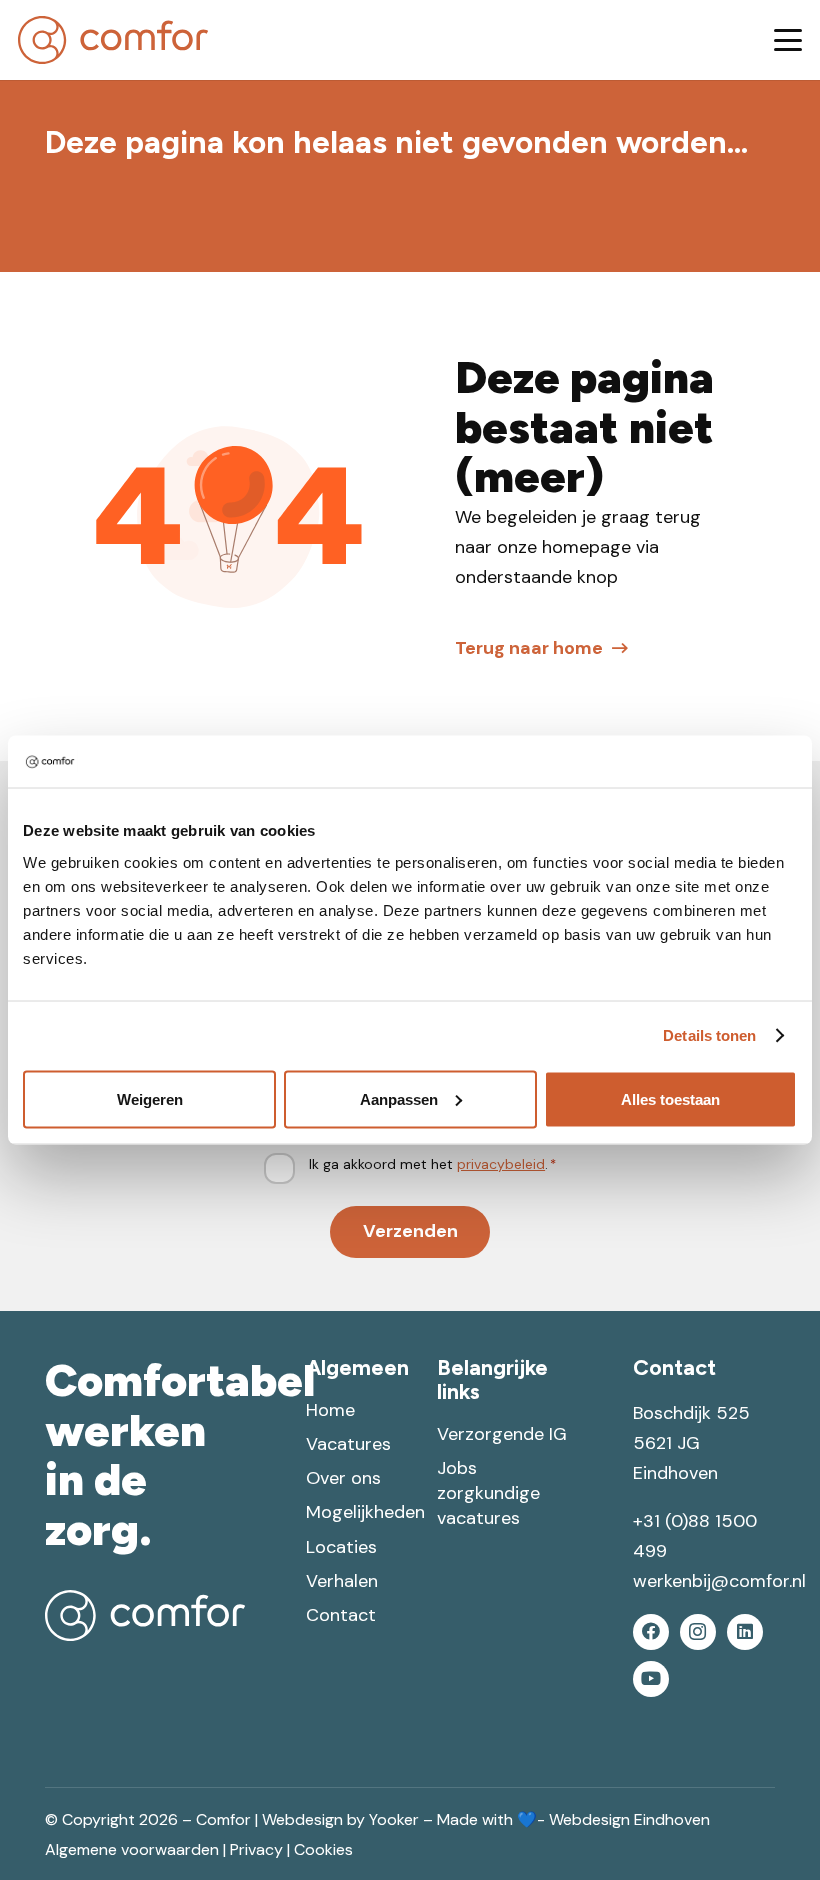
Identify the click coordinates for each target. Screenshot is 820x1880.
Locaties (341, 1547)
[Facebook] (651, 1632)
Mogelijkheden (365, 1512)
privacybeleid (501, 1164)
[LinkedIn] (745, 1632)
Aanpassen (399, 1098)
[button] (788, 40)
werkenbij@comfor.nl (719, 1581)
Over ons (343, 1478)
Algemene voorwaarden (132, 1849)
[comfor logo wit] (145, 1615)
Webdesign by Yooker (340, 1819)
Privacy (256, 1849)
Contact (341, 1615)
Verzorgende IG (502, 1434)
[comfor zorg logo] (113, 40)
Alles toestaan (670, 1098)
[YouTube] (651, 1679)
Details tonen (709, 1035)
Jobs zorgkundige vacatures (488, 1493)
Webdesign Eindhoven (629, 1819)
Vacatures (348, 1444)
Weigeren (150, 1098)
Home (330, 1410)
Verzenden (410, 1231)
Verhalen (342, 1581)
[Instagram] (698, 1632)
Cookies (323, 1849)
